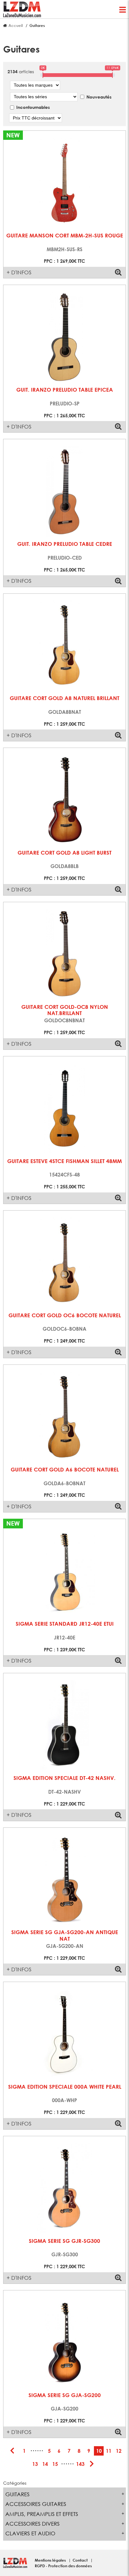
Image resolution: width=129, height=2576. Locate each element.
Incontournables (33, 107)
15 (55, 2464)
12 (119, 2451)
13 (35, 2464)
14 (45, 2464)
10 (99, 2451)
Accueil (16, 25)
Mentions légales (51, 2560)
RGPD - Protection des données (63, 2566)
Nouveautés (99, 97)
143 (80, 2464)
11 (109, 2451)
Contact (81, 2560)
